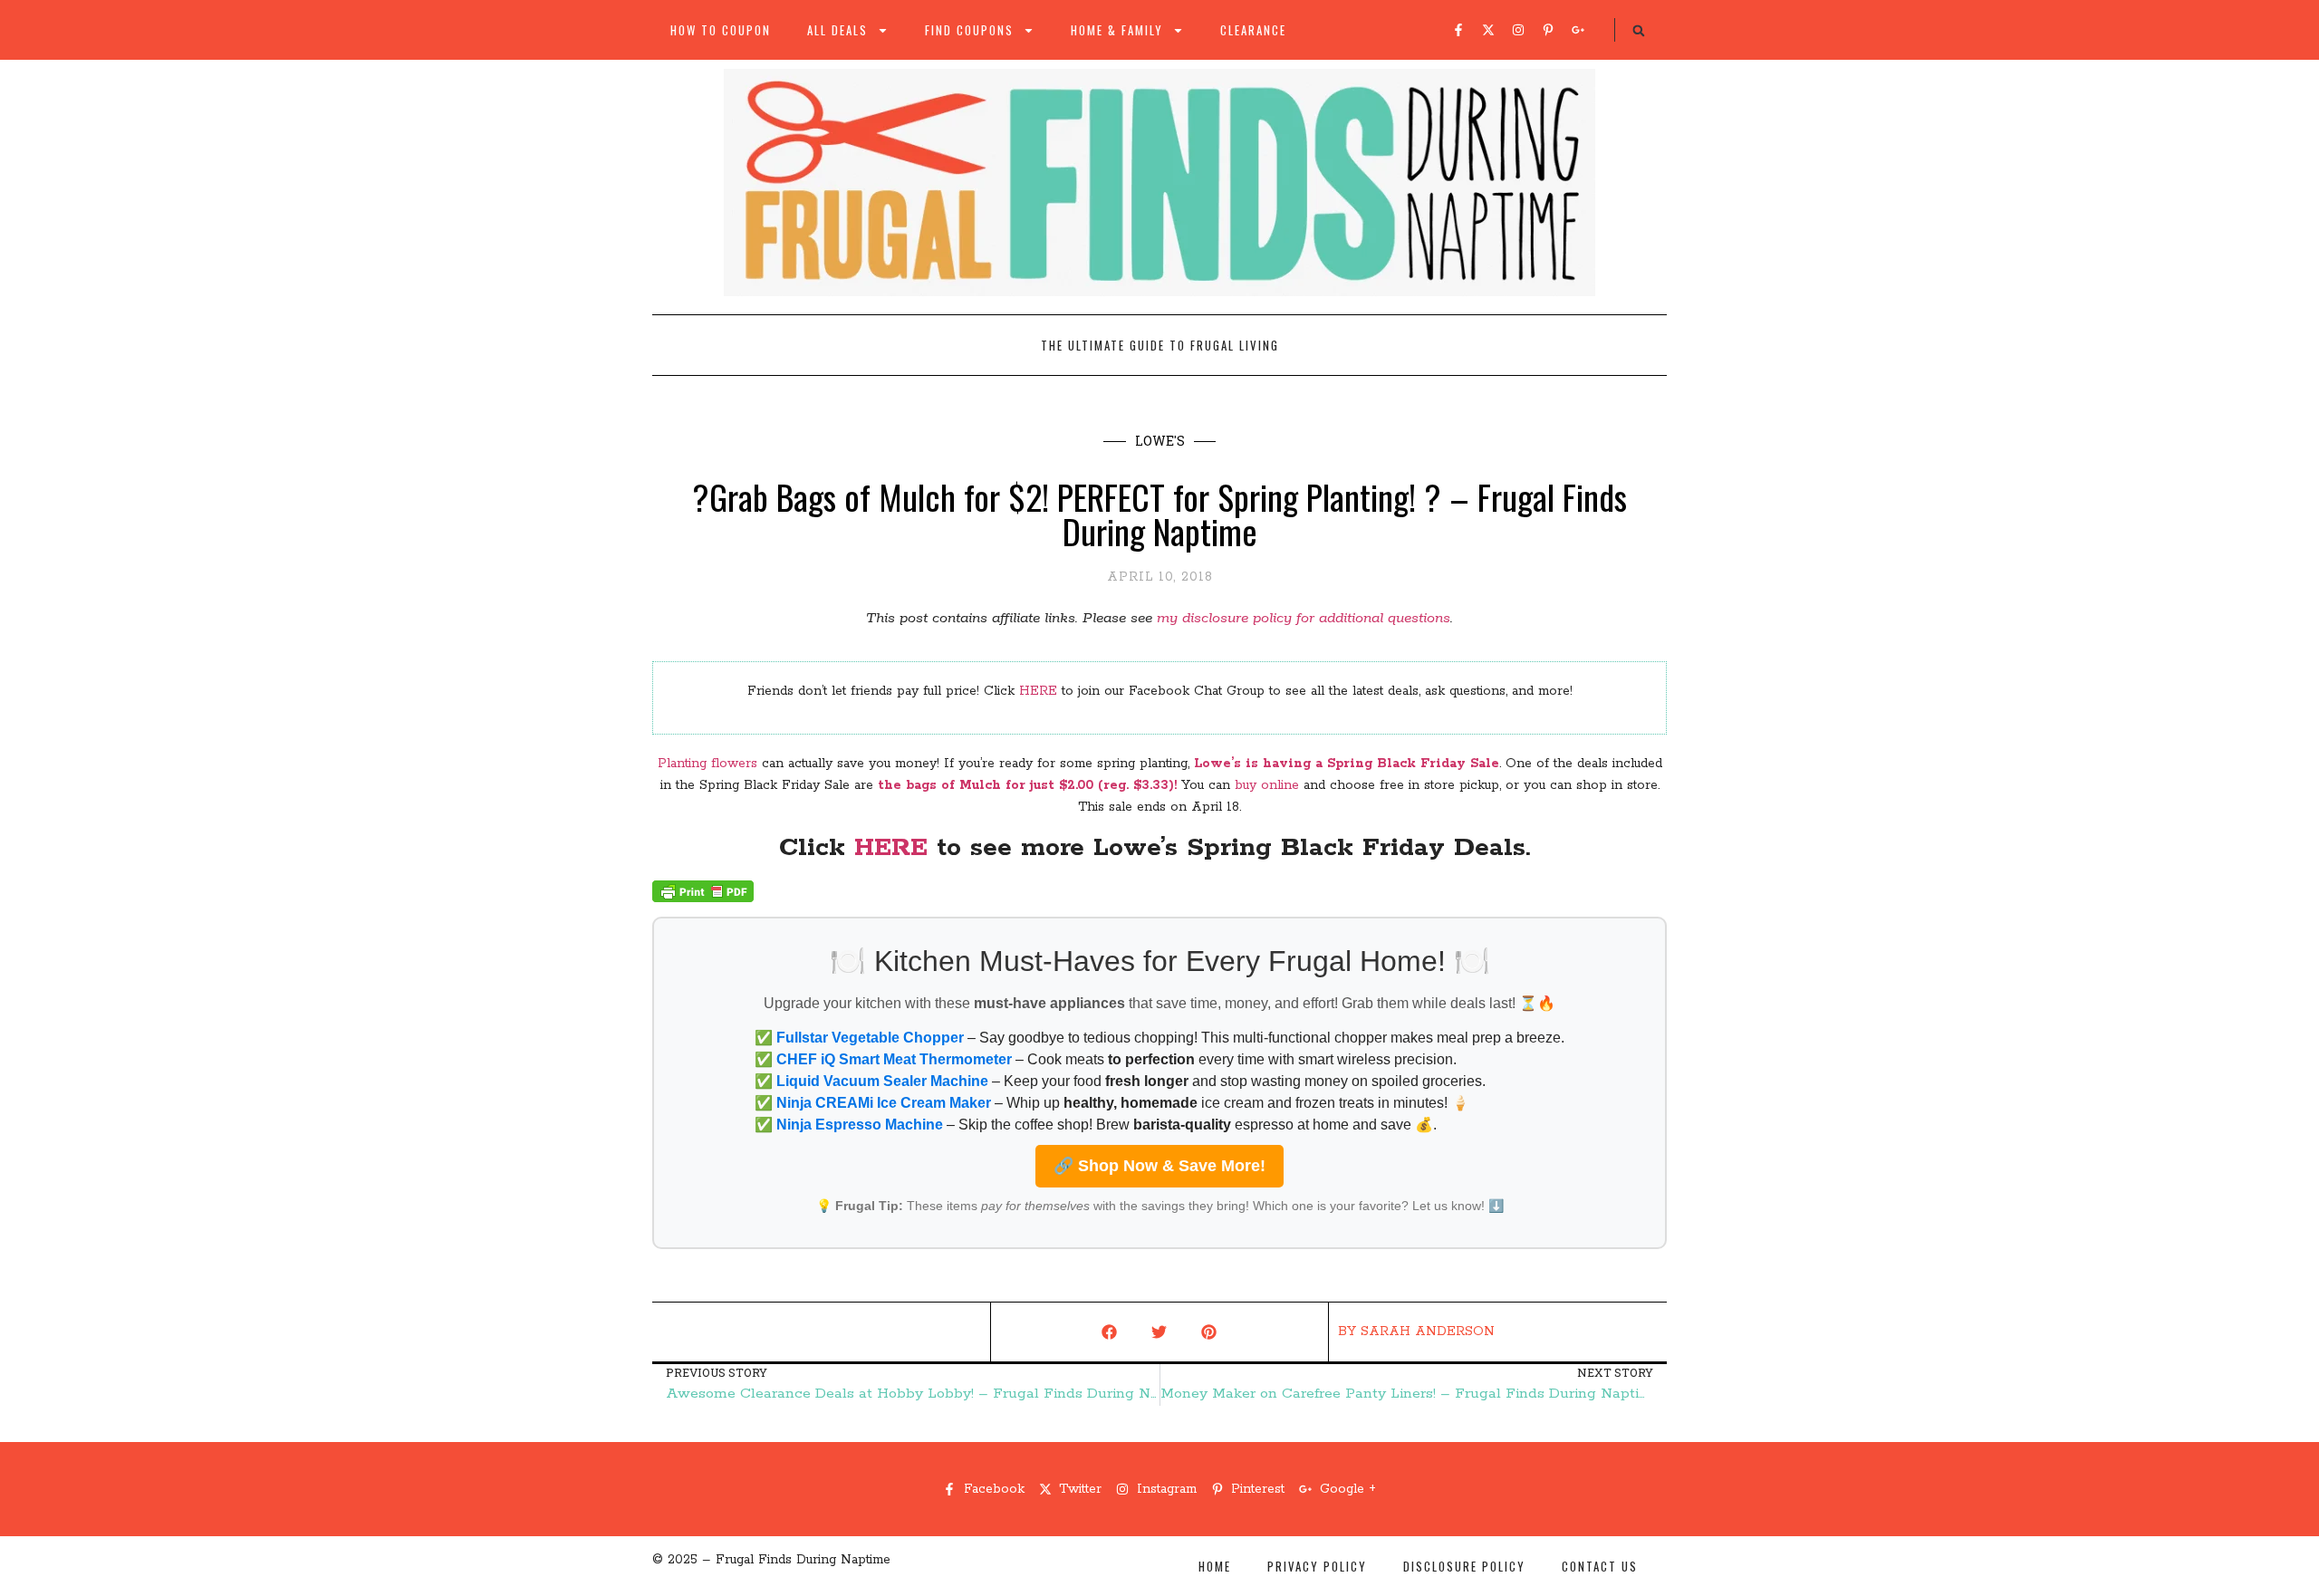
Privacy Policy (1317, 1566)
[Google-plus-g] (1578, 30)
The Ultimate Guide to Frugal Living (1160, 345)
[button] (1639, 31)
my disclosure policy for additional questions (1304, 618)
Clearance (1253, 30)
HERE (1038, 691)
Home (1215, 1566)
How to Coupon (721, 30)
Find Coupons (969, 30)
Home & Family (1117, 30)
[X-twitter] (1488, 30)
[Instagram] (1518, 30)
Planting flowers (707, 764)
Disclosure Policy (1464, 1566)
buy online (1267, 785)
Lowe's (1160, 441)
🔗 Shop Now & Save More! (1159, 1166)
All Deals (837, 30)
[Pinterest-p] (1548, 30)
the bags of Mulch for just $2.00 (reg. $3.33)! (1027, 785)
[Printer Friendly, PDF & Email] (703, 899)
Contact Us (1600, 1566)
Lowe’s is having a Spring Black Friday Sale (1347, 764)
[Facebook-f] (1458, 30)
